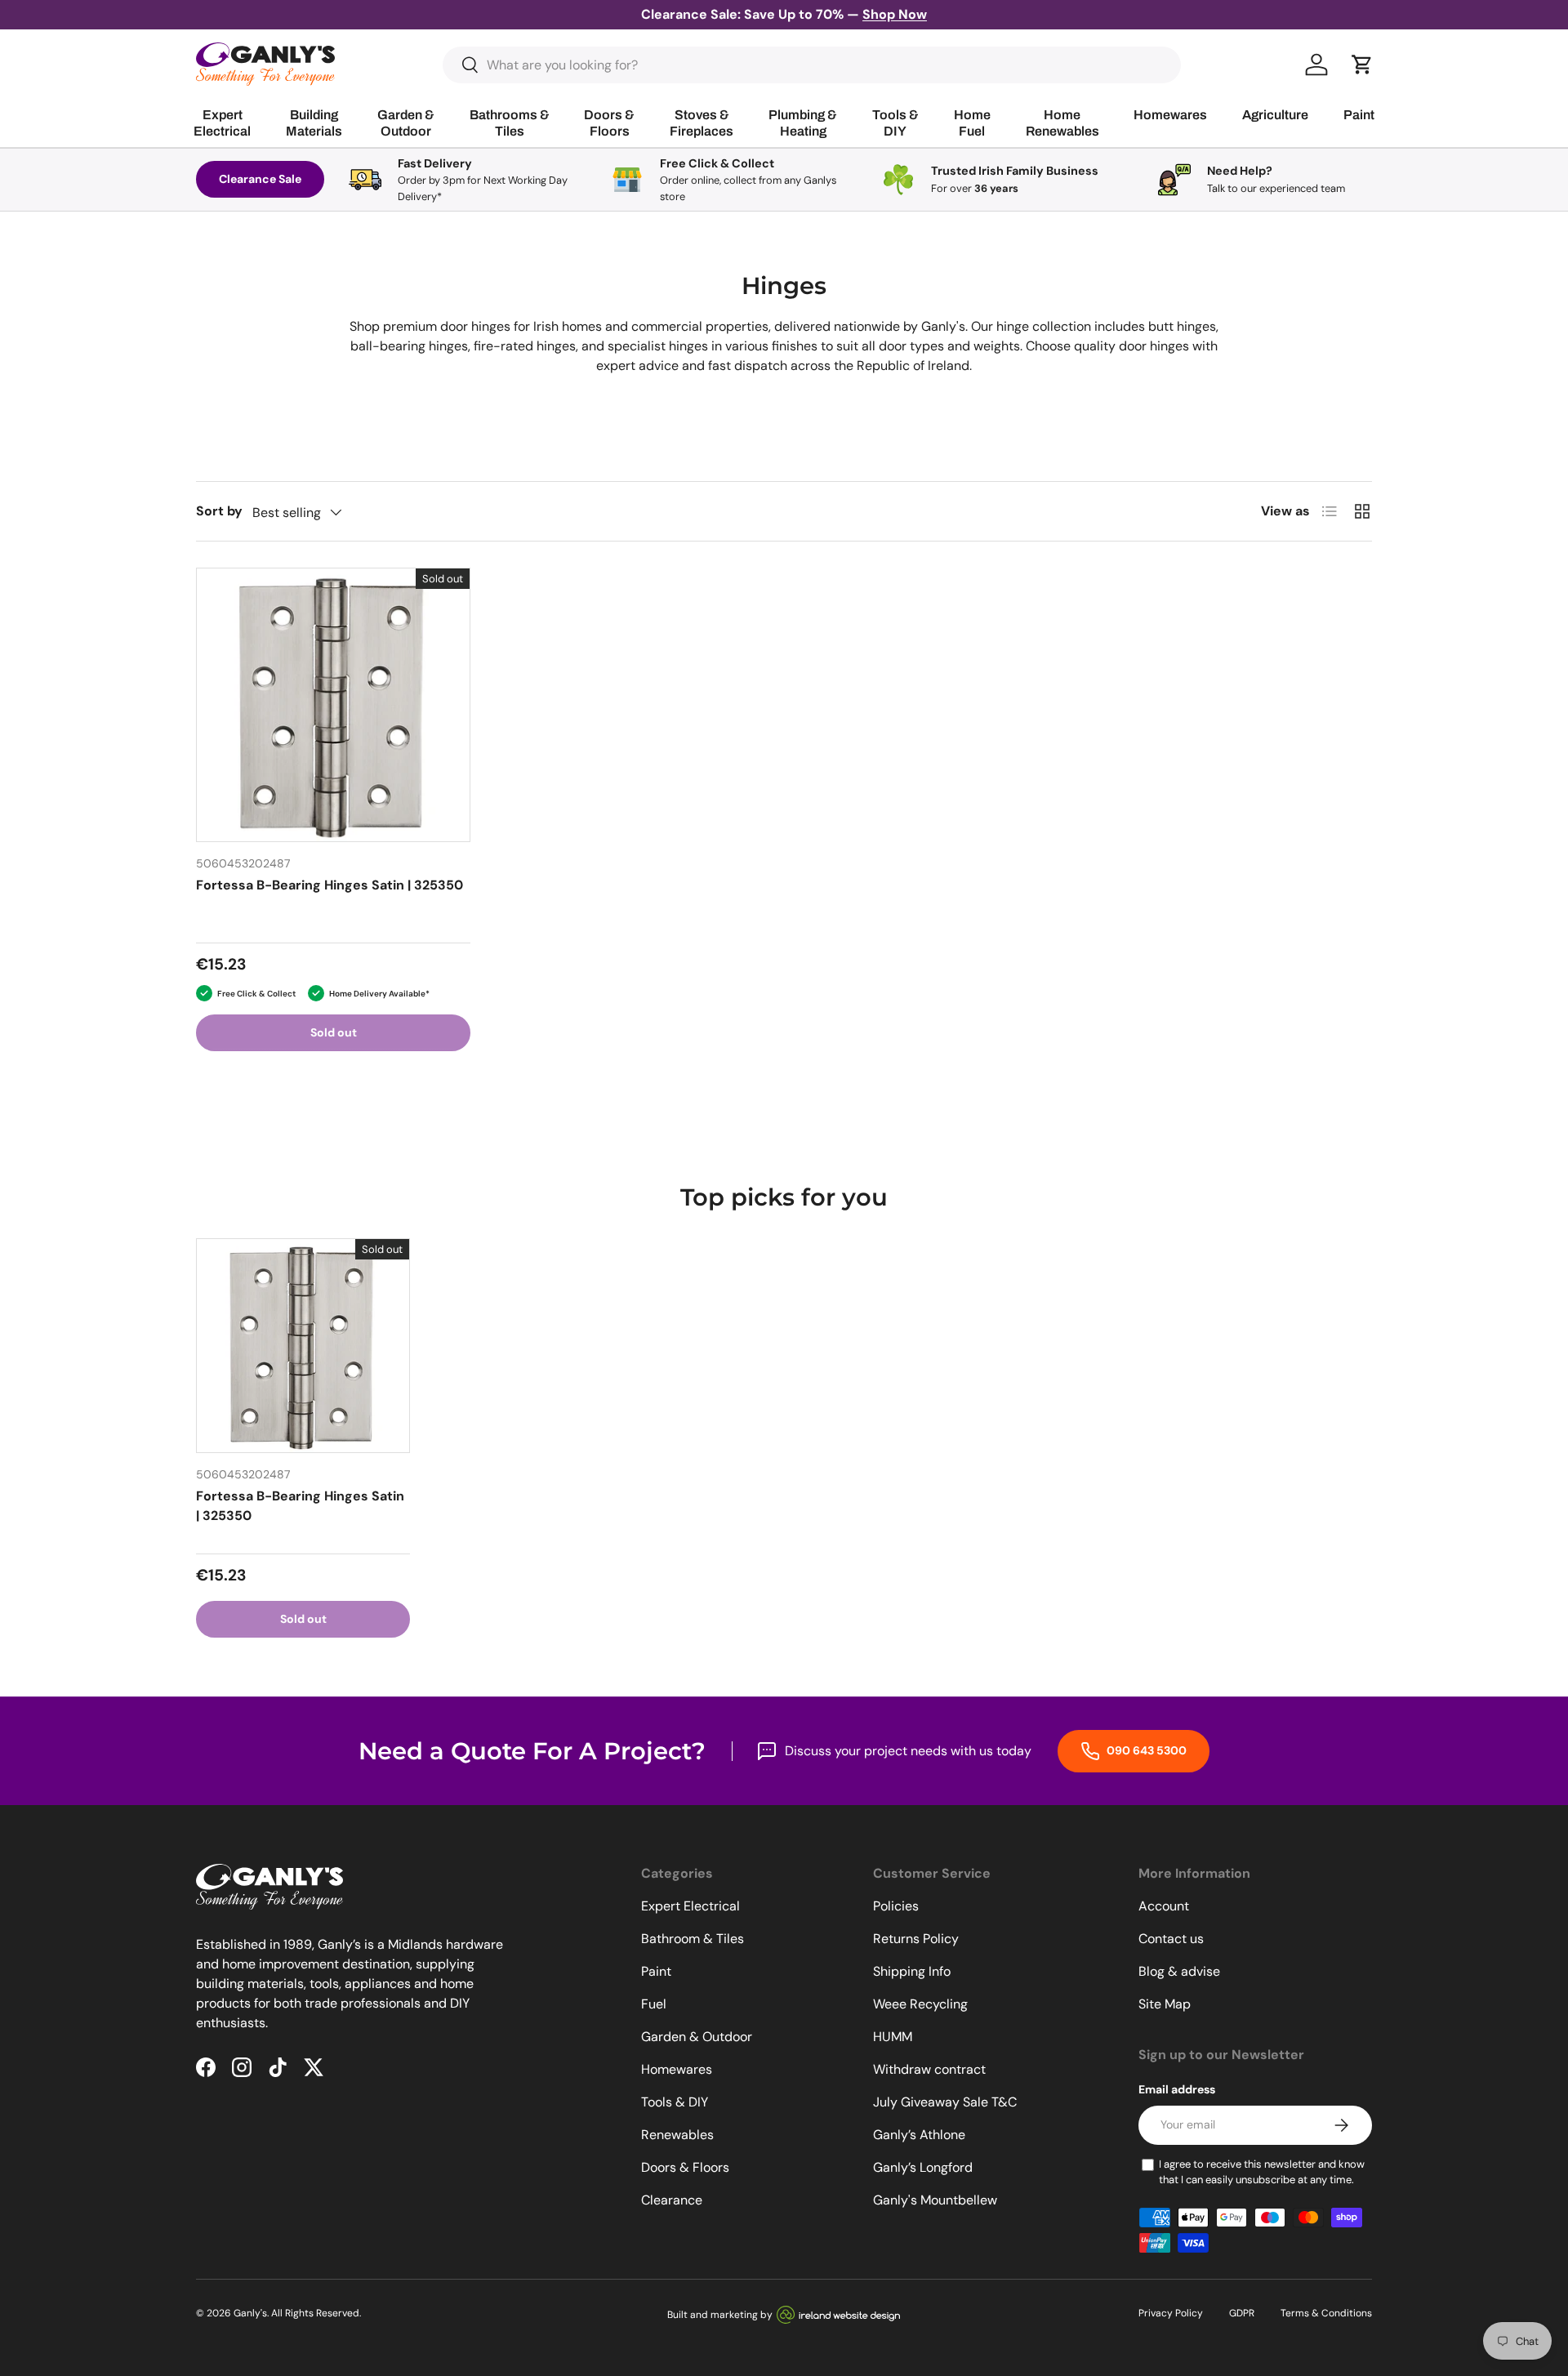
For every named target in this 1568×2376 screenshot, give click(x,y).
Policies (896, 1906)
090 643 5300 (1145, 1750)
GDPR (1242, 2313)
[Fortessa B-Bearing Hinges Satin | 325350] (333, 705)
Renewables (677, 2135)
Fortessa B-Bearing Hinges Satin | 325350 (330, 885)
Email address (1177, 2089)
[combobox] (812, 65)
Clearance (672, 2200)
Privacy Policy (1171, 2313)
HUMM (893, 2037)
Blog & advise (1179, 1971)
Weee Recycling (920, 2004)
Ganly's (250, 2313)
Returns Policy (916, 1939)
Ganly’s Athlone (919, 2135)
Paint (656, 1971)
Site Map (1165, 2004)
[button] (1362, 65)
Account (1164, 1906)
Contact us (1171, 1939)
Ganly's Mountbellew (935, 2200)
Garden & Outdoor (697, 2037)
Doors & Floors (685, 2167)
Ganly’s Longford (923, 2167)
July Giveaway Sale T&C (945, 2102)
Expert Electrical (690, 1906)
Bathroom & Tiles (693, 1939)
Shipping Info (912, 1971)
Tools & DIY (675, 2102)
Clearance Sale (260, 179)
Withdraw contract (929, 2069)
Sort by (219, 511)
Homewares (677, 2069)
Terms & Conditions (1326, 2313)
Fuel (654, 2004)
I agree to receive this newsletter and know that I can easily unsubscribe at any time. (1262, 2172)
